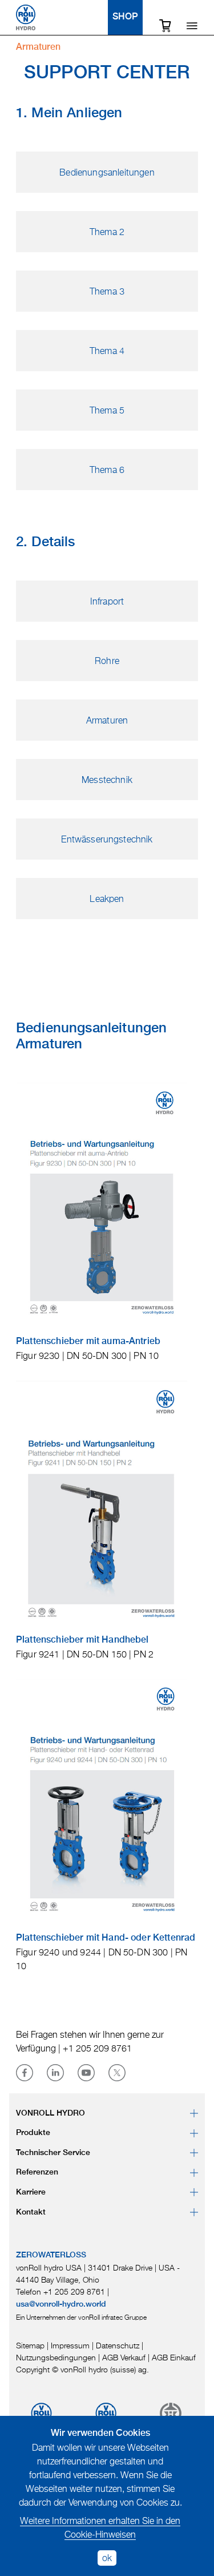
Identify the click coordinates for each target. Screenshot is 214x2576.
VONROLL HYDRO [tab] (51, 2113)
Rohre (107, 661)
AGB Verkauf (124, 2357)
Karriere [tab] (31, 2192)
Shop (125, 17)
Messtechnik (107, 780)
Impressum (70, 2345)
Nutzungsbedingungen (56, 2357)
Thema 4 (107, 351)
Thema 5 (107, 410)
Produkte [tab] (33, 2133)
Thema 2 (107, 232)
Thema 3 (107, 291)
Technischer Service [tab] (53, 2153)
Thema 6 (107, 470)
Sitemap (30, 2345)
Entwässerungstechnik (107, 839)
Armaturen (107, 720)
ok (107, 2558)
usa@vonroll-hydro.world (61, 2304)
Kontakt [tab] (31, 2212)
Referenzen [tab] (37, 2172)
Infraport (107, 601)
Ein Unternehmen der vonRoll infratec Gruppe (81, 2317)
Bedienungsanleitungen (107, 172)
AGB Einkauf (174, 2357)
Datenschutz (118, 2345)
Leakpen (107, 899)
